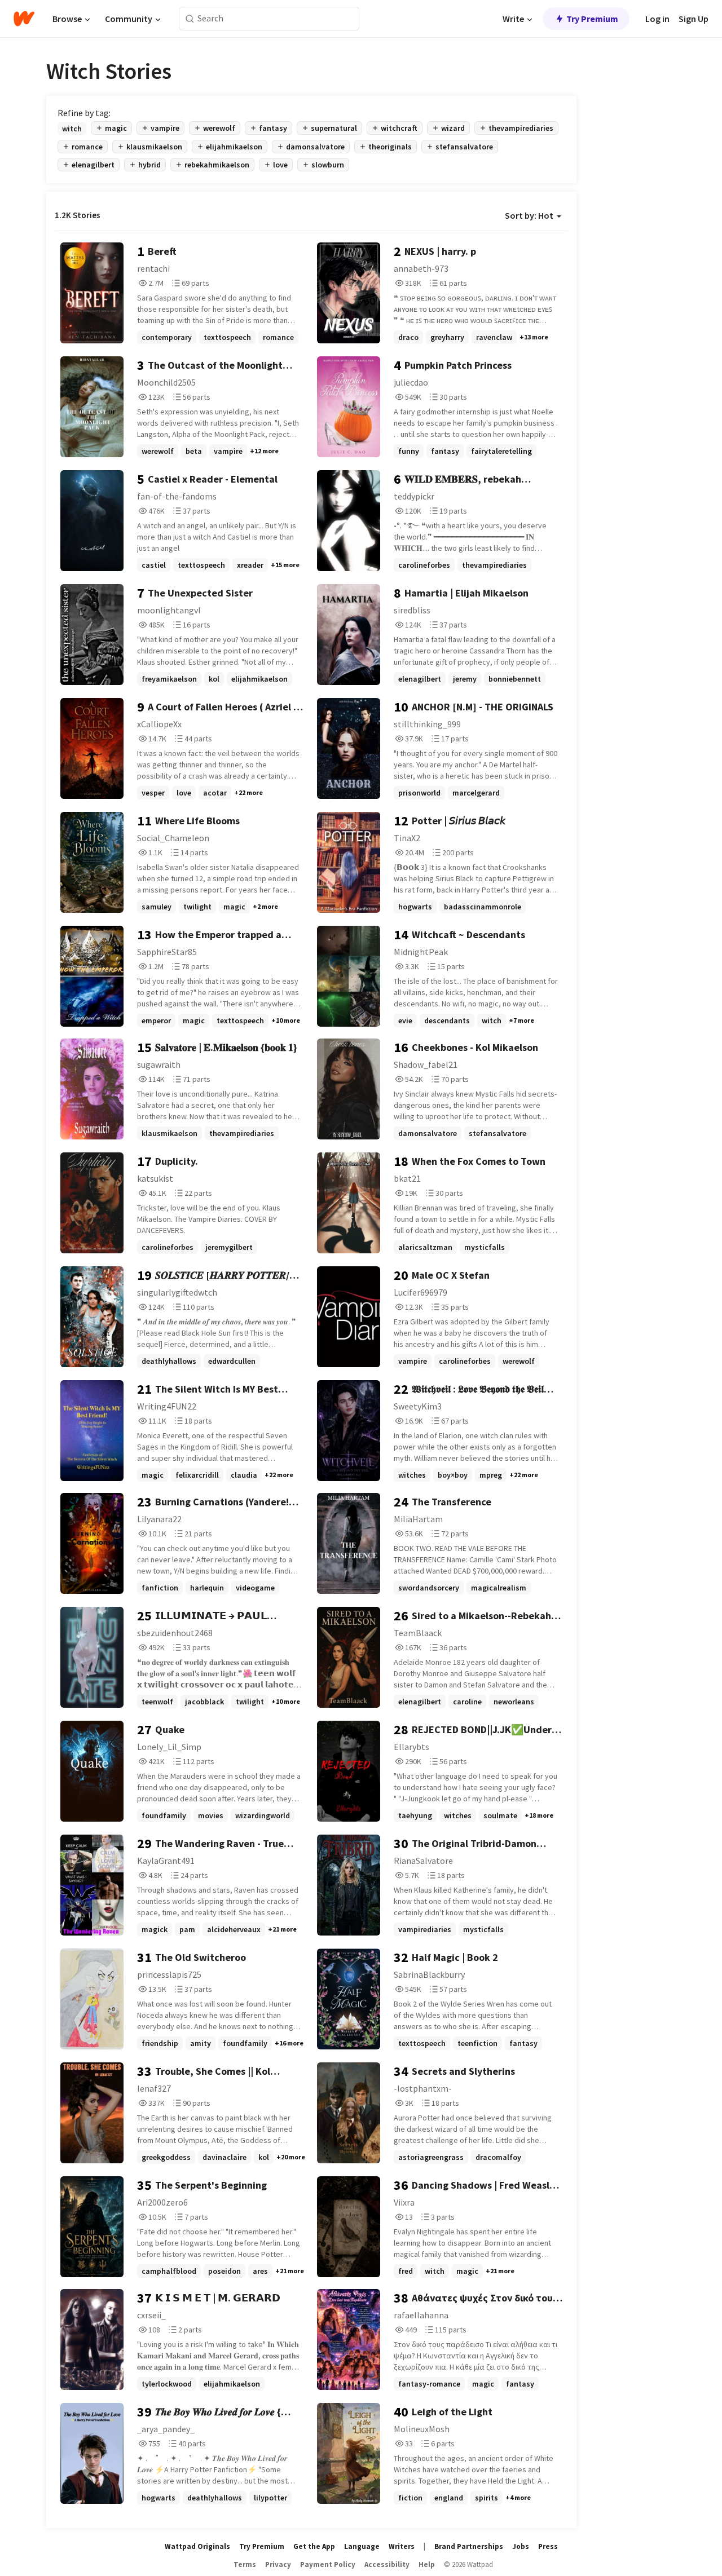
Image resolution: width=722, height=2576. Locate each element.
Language (362, 2546)
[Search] (190, 19)
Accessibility (387, 2564)
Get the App (314, 2546)
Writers (402, 2546)
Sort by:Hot (529, 215)
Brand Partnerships (469, 2546)
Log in (657, 19)
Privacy (278, 2564)
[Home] (24, 19)
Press (548, 2546)
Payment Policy (328, 2564)
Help (427, 2564)
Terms (245, 2564)
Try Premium (592, 19)
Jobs (521, 2546)
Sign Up (694, 19)
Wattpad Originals (197, 2546)
